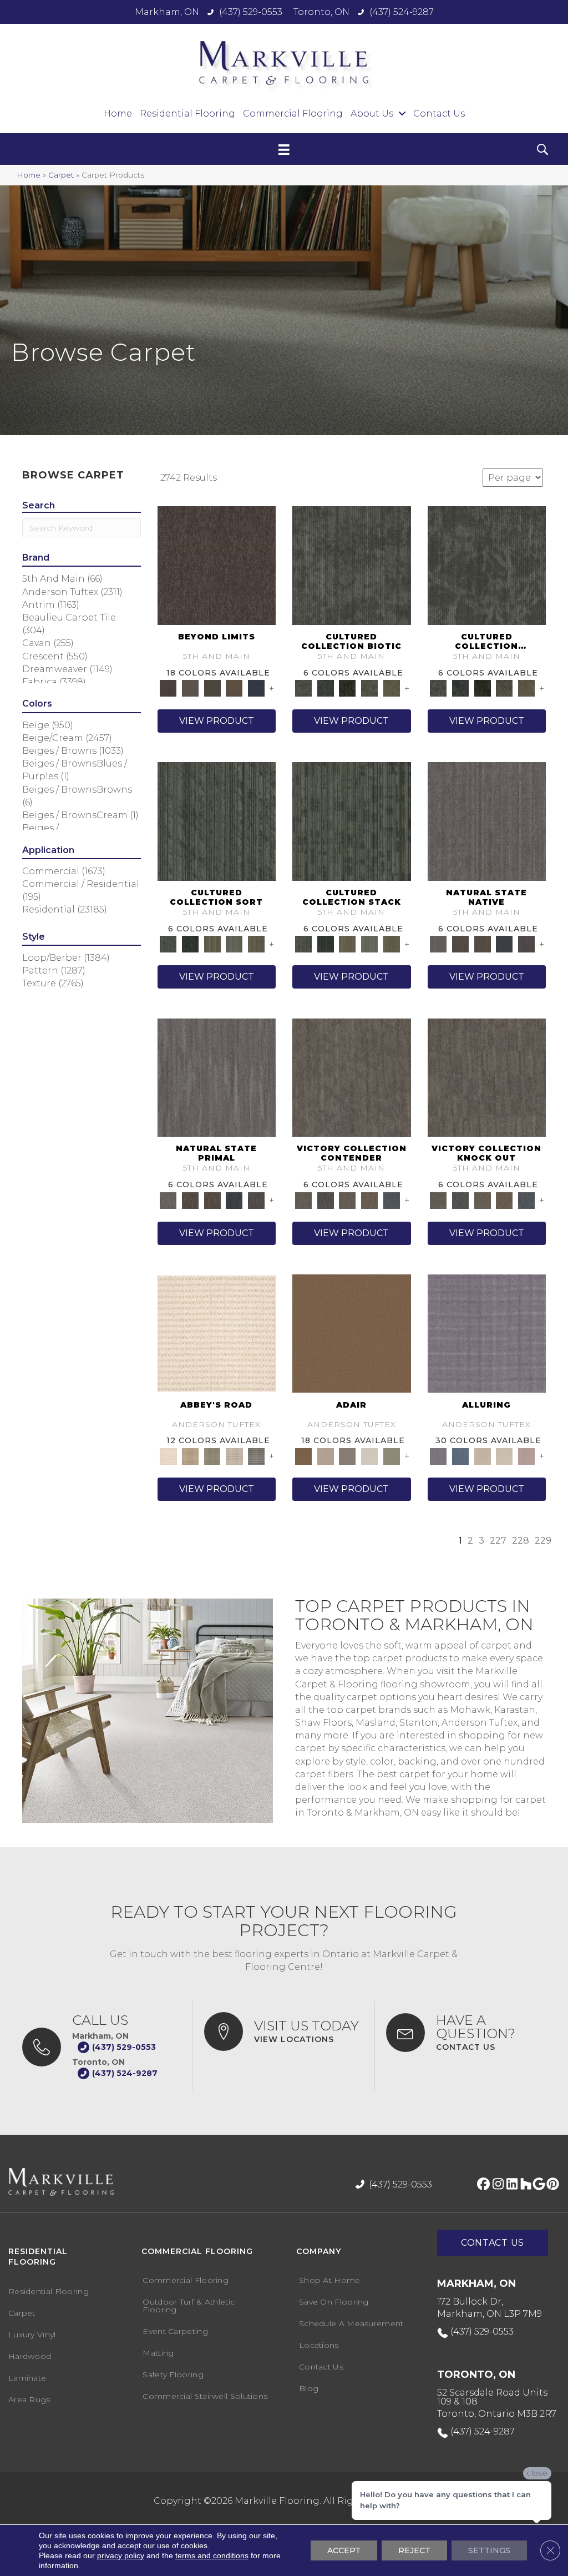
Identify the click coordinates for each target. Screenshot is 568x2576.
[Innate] (505, 944)
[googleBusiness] (537, 2185)
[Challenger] (352, 1077)
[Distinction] (392, 688)
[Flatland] (256, 688)
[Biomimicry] (352, 564)
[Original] (526, 944)
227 (498, 1541)
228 (521, 1541)
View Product (217, 721)
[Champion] (326, 1199)
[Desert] (190, 688)
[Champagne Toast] (326, 1455)
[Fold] (212, 944)
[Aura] (217, 1333)
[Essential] (460, 944)
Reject (414, 2550)
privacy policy (121, 2555)
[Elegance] (369, 1455)
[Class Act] (347, 1455)
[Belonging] (487, 821)
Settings (489, 2550)
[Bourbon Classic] (352, 1333)
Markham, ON (167, 12)
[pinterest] (551, 2185)
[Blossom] (526, 1455)
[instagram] (496, 2185)
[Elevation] (212, 688)
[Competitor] (347, 1199)
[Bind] (217, 821)
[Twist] (256, 944)
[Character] (326, 688)
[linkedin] (509, 2185)
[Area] (217, 564)
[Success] (392, 1199)
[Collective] (347, 688)
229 (543, 1541)
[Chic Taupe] (235, 1455)
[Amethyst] (487, 1333)
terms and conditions (212, 2555)
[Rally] (369, 1199)
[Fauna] (235, 688)
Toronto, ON (321, 12)
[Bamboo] (190, 1455)
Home (29, 175)
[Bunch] (190, 944)
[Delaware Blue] (256, 1455)
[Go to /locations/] (284, 2031)
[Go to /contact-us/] (466, 2033)
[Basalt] (483, 1455)
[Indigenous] (483, 944)
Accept (344, 2550)
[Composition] (369, 688)
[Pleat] (235, 944)
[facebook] (482, 2185)
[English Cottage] (392, 1455)
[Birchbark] (505, 1455)
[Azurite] (460, 1455)
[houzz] (523, 2185)
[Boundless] (212, 1455)
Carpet (61, 175)
